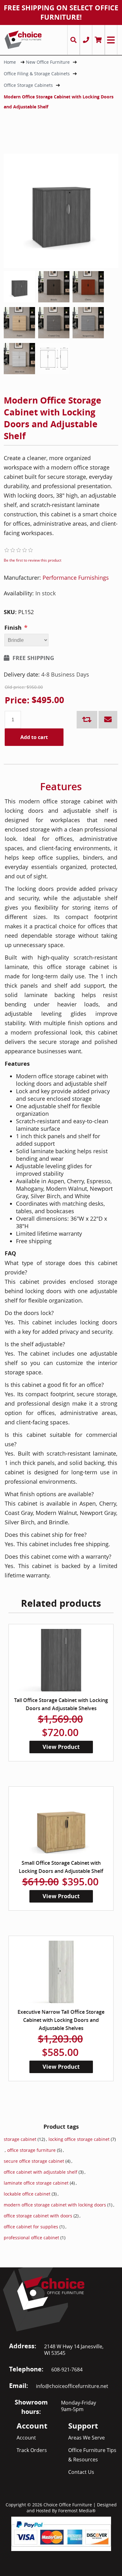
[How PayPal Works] (61, 2533)
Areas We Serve (86, 2438)
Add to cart (34, 737)
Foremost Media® (77, 2511)
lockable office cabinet (27, 2194)
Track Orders (32, 2450)
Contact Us (81, 2472)
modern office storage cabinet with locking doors (55, 2205)
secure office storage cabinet (34, 2161)
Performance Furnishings (76, 578)
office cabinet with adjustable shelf (41, 2172)
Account (26, 2438)
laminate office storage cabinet (36, 2183)
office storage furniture (31, 2150)
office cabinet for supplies (31, 2227)
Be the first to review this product (33, 560)
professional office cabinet (31, 2238)
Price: (17, 700)
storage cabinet (20, 2139)
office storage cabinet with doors (38, 2216)
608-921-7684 (67, 2370)
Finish (13, 628)
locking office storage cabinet (79, 2139)
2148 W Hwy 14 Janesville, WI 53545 (74, 2350)
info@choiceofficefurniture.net (72, 2386)
